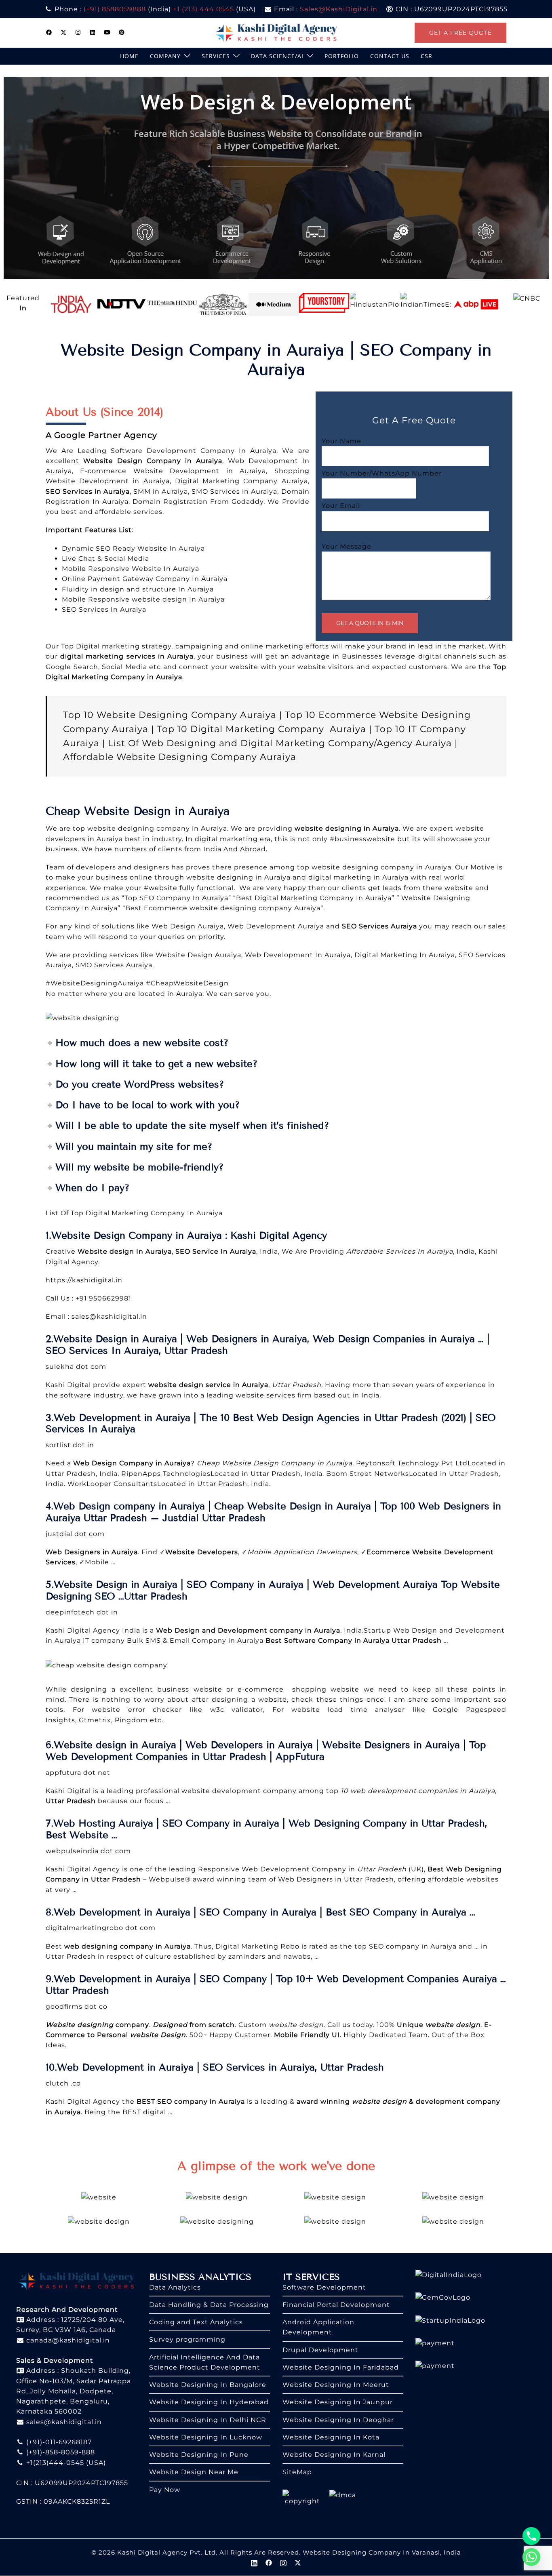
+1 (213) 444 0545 (203, 9)
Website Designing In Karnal (334, 2455)
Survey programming (187, 2339)
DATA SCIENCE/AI (277, 56)
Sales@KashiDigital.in (339, 9)
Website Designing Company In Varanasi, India (382, 2552)
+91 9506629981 (103, 1298)
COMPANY (165, 56)
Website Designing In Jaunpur (338, 2402)
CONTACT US (390, 56)
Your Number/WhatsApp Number (382, 473)
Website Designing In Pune (199, 2455)
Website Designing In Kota (331, 2437)
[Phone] (531, 2536)
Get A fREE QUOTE (460, 33)
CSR (427, 56)
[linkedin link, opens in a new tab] (93, 32)
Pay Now (165, 2490)
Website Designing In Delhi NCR (208, 2420)
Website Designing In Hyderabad (209, 2402)
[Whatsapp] (531, 2557)
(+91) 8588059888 (115, 9)
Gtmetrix (95, 1720)
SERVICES (216, 56)
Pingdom (132, 1720)
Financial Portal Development (336, 2305)
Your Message (347, 546)
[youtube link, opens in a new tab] (107, 32)
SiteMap (297, 2472)
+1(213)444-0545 (54, 2463)
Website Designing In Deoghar (338, 2420)
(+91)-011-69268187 (58, 2442)
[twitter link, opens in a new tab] (63, 32)
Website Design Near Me (194, 2472)
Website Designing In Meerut (336, 2385)
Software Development (324, 2287)
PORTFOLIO (342, 56)
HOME (129, 56)
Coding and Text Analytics (196, 2322)
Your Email (341, 506)
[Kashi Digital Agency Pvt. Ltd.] (276, 32)
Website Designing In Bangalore (208, 2385)
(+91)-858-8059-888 (60, 2452)
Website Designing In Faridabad (341, 2367)
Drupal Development (320, 2350)
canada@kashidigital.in (67, 2340)
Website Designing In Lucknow (206, 2437)
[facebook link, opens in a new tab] (49, 32)
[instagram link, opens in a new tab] (78, 32)
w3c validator (237, 1710)
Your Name (341, 441)
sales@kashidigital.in (109, 1316)
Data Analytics (175, 2287)
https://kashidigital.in (84, 1280)
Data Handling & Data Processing (209, 2305)
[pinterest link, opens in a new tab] (122, 32)
